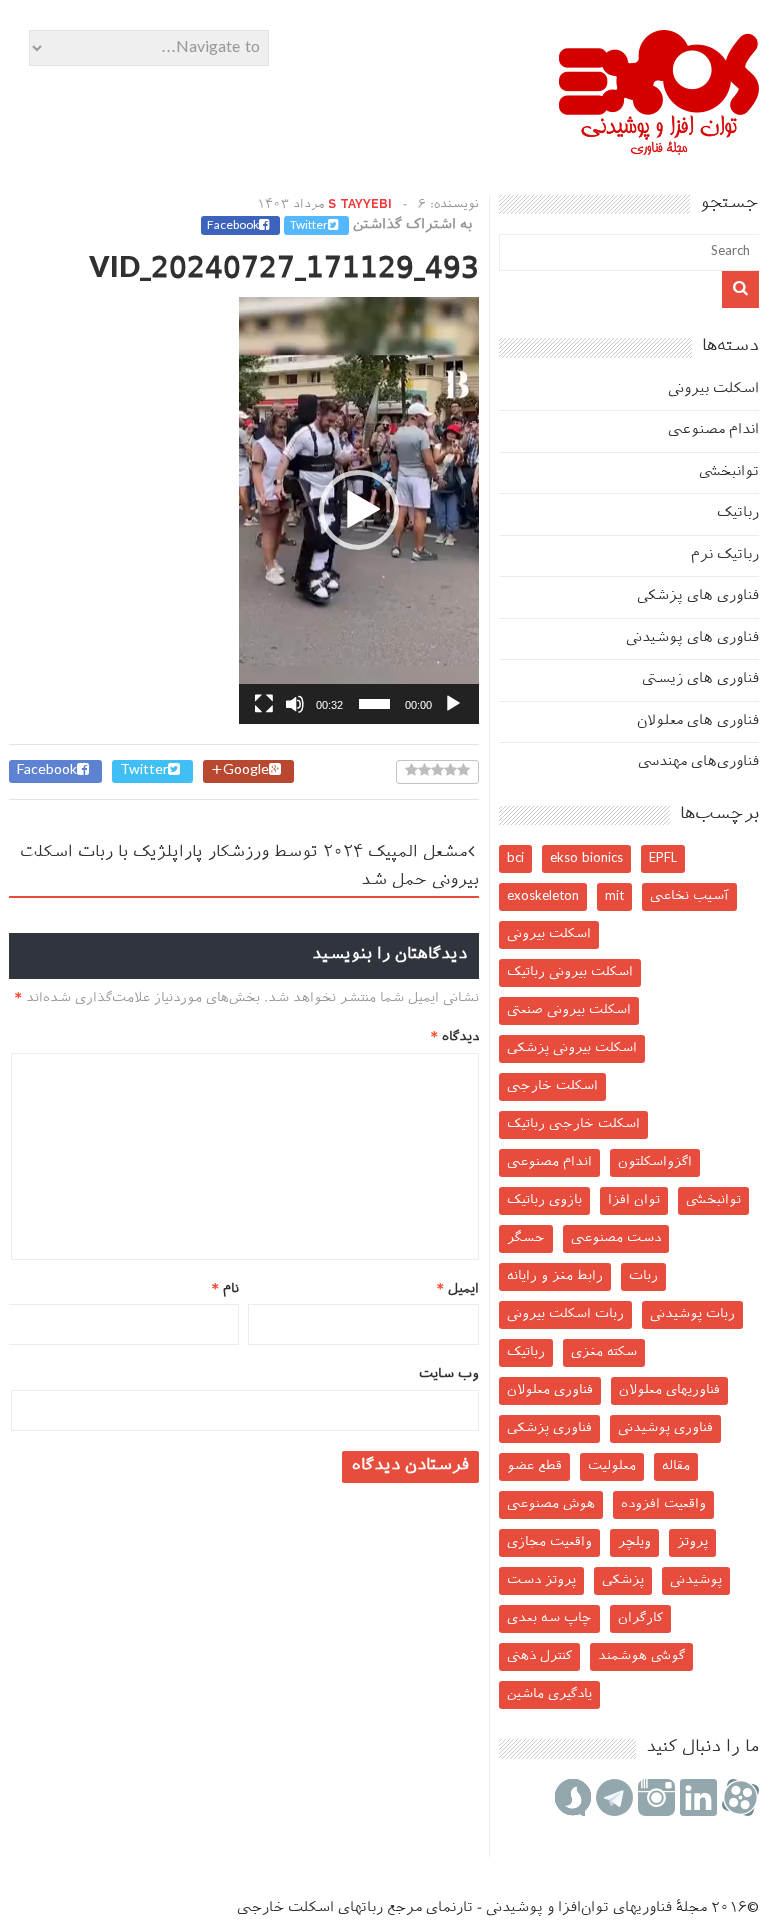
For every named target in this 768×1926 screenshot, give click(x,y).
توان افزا (634, 1200)
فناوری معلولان (550, 1390)
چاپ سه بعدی (549, 1618)
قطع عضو (534, 1466)
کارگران (640, 1618)
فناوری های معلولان (698, 721)
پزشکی (623, 1580)
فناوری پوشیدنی (665, 1428)
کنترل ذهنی (539, 1656)
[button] (359, 510)
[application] (359, 510)
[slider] (374, 704)
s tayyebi (360, 205)
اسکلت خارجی (552, 1086)
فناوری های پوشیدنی (692, 638)
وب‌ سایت (449, 1374)
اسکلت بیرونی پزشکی (572, 1048)
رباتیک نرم (725, 555)
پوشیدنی (696, 1580)
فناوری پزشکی (549, 1428)
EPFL (663, 858)
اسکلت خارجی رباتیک (573, 1124)
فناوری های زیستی (700, 679)
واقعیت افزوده (663, 1504)
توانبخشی (729, 472)
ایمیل (458, 1289)
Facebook (233, 226)
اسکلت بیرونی (713, 389)
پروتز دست (541, 1580)
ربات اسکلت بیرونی (565, 1314)
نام (225, 1289)
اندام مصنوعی (713, 430)
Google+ (240, 771)
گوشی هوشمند (641, 1656)
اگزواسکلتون (655, 1162)
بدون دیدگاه (425, 245)
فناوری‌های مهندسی (698, 762)
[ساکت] (295, 704)
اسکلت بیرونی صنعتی (569, 1010)
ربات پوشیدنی (692, 1314)
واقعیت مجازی (549, 1542)
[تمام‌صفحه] (264, 704)
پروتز (692, 1542)
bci (515, 858)
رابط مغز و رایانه (555, 1276)
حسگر (526, 1238)
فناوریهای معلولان (669, 1390)
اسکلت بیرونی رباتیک (570, 972)
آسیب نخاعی (689, 896)
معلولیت (612, 1466)
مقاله (676, 1466)
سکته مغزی (604, 1352)
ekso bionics (586, 858)
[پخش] (453, 704)
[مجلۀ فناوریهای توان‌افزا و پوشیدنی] (659, 148)
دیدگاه (455, 1037)
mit (614, 896)
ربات (643, 1276)
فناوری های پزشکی (698, 596)
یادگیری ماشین (549, 1694)
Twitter (309, 226)
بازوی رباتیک (544, 1200)
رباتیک (738, 513)
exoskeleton (543, 896)
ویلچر (634, 1542)
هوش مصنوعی (551, 1504)
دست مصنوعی (616, 1238)
